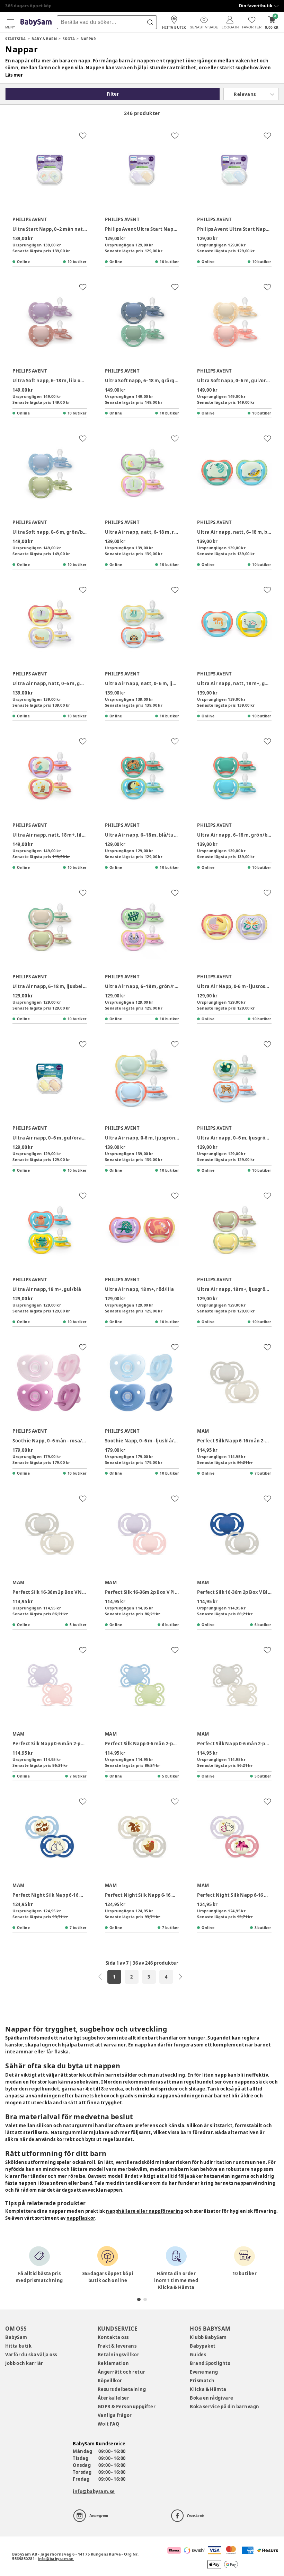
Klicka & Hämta (208, 2389)
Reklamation (113, 2363)
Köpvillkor (110, 2381)
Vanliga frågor (115, 2415)
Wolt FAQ (109, 2424)
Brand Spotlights (210, 2363)
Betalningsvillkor (119, 2355)
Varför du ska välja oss (31, 2355)
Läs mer (14, 75)
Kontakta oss (113, 2337)
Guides (198, 2355)
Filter (113, 94)
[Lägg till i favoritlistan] (83, 136)
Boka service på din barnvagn (224, 2407)
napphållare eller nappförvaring (145, 2211)
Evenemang (204, 2372)
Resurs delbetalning (122, 2389)
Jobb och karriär (24, 2363)
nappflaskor (81, 2218)
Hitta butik (18, 2346)
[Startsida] (36, 22)
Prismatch (202, 2381)
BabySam (16, 2337)
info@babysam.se (94, 2491)
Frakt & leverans (117, 2346)
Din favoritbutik (256, 6)
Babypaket (203, 2346)
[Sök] (150, 22)
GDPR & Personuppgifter (127, 2407)
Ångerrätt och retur (122, 2372)
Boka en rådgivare (211, 2398)
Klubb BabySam (208, 2337)
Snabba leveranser (26, 6)
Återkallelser (114, 2398)
